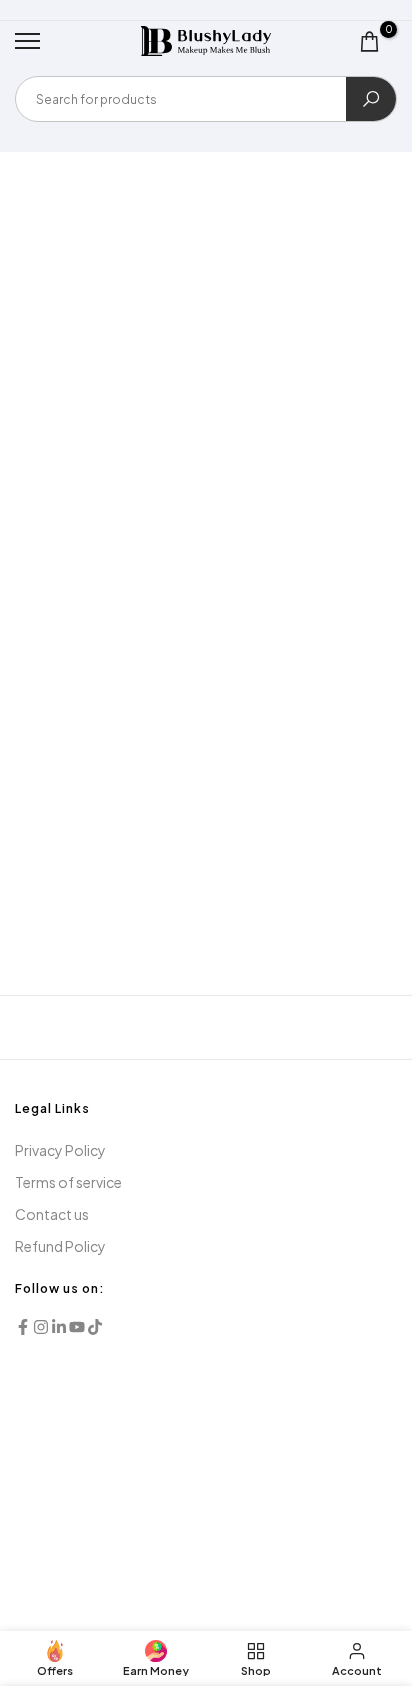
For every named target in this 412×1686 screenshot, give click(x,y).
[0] (369, 41)
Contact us (52, 1214)
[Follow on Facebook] (23, 1327)
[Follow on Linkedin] (59, 1327)
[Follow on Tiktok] (95, 1327)
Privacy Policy (60, 1150)
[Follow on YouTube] (77, 1327)
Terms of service (68, 1182)
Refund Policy (60, 1246)
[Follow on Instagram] (41, 1327)
